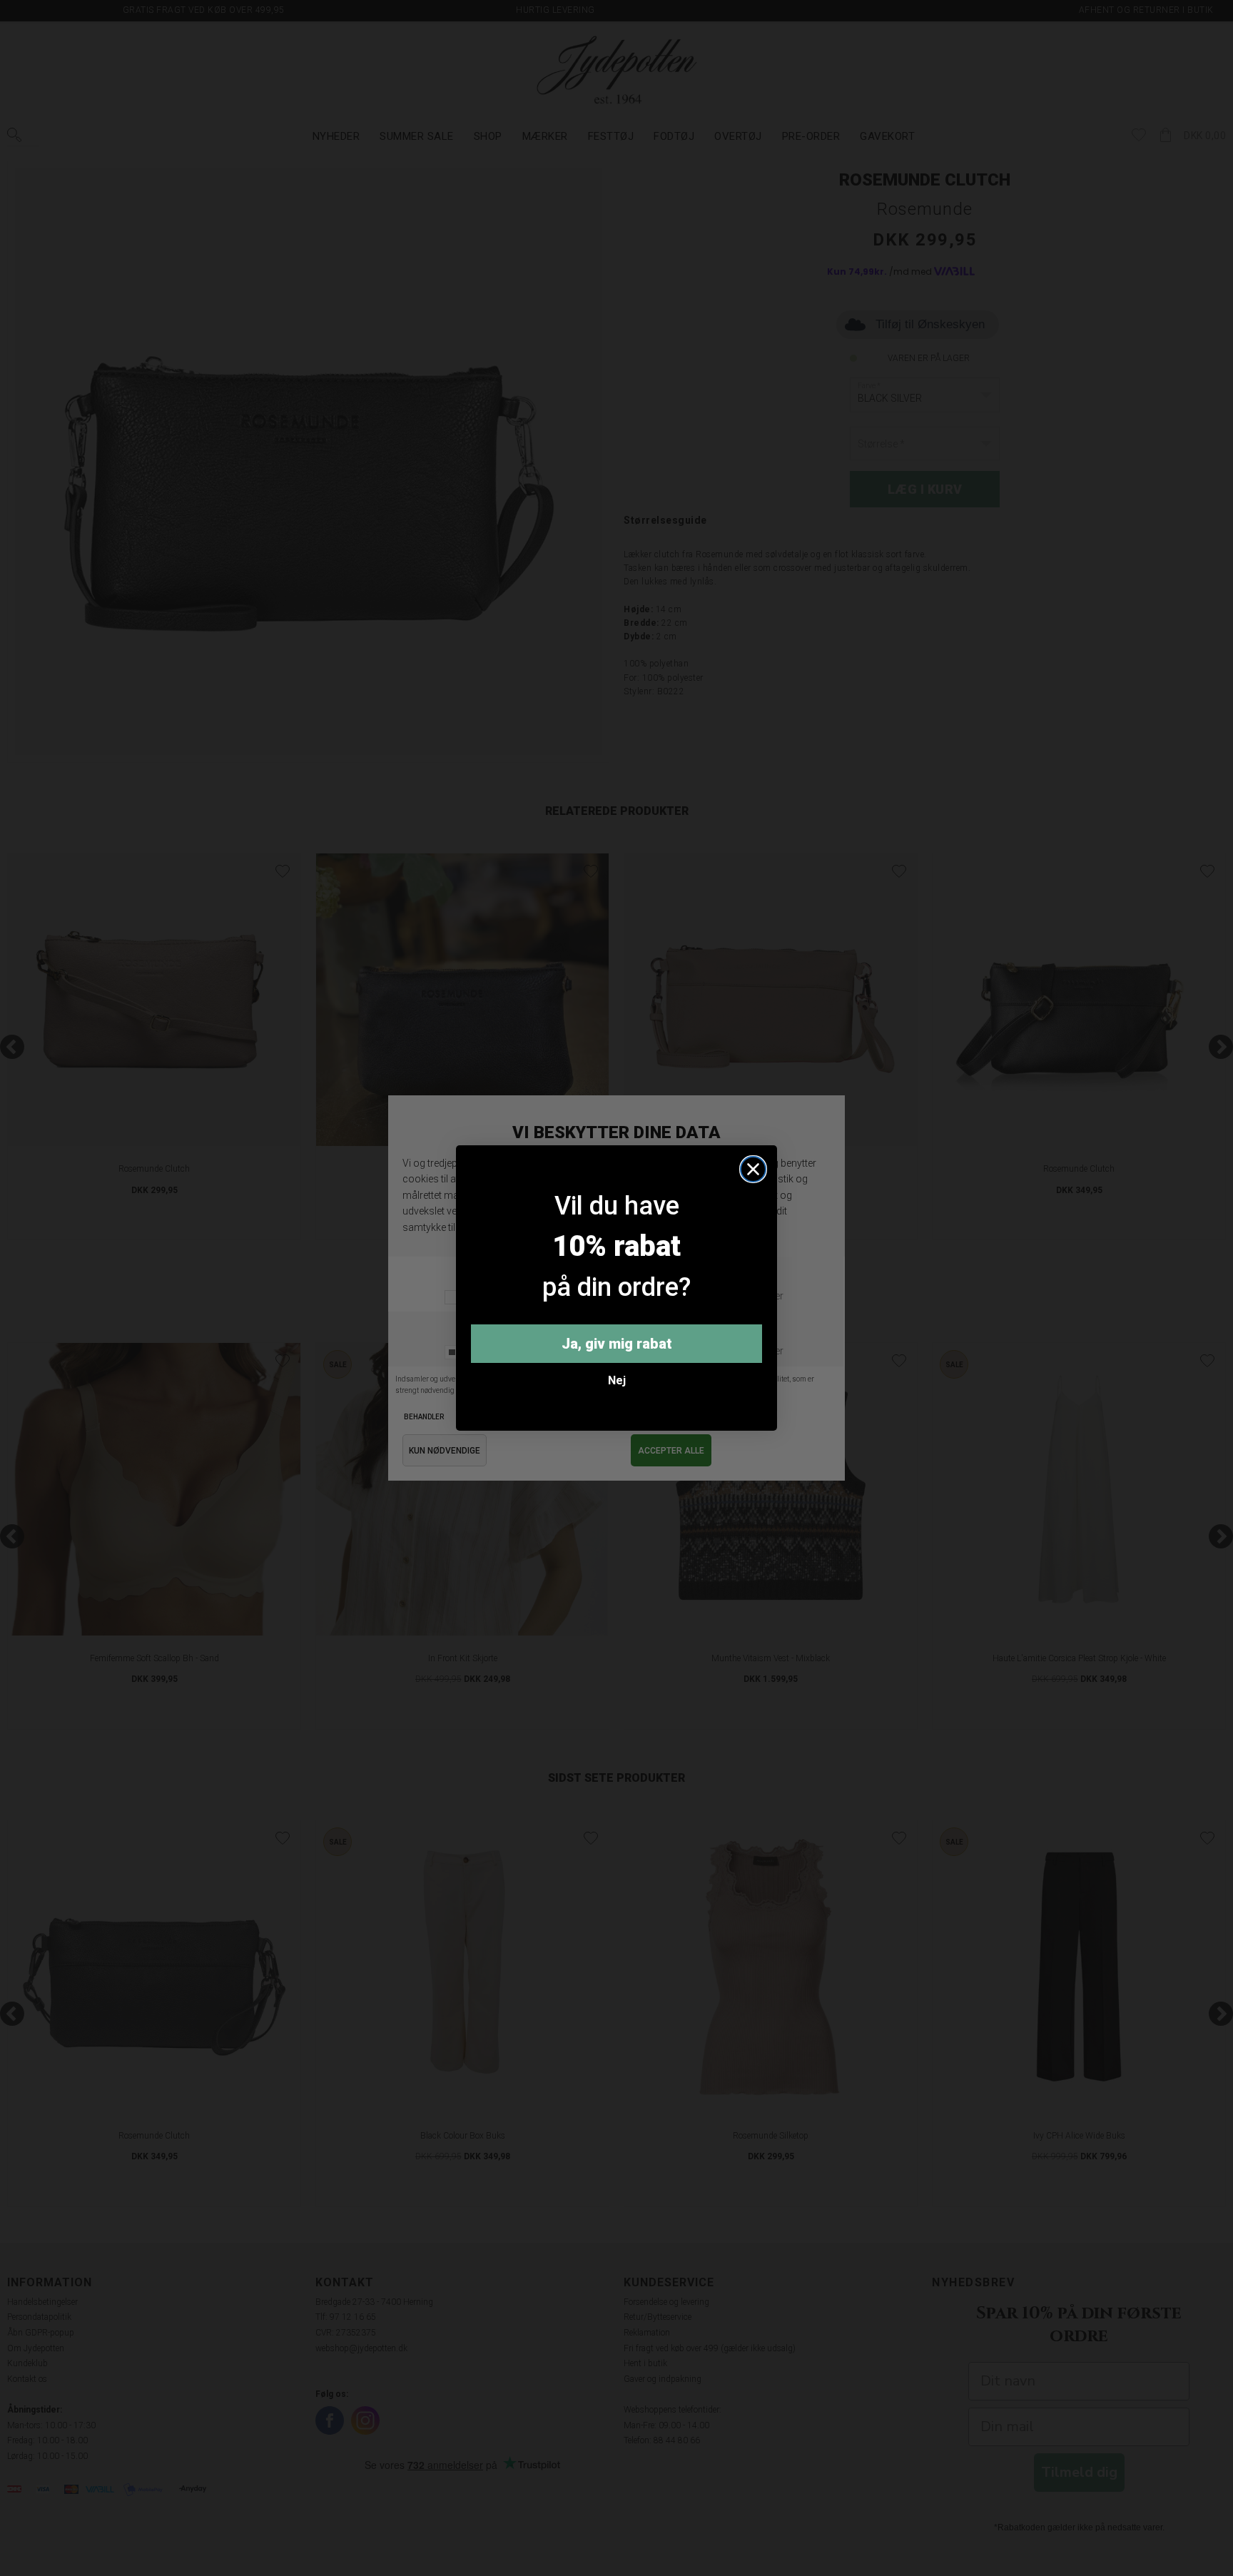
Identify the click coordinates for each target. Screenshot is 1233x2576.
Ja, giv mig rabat (617, 1344)
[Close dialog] (753, 1169)
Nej (617, 1380)
